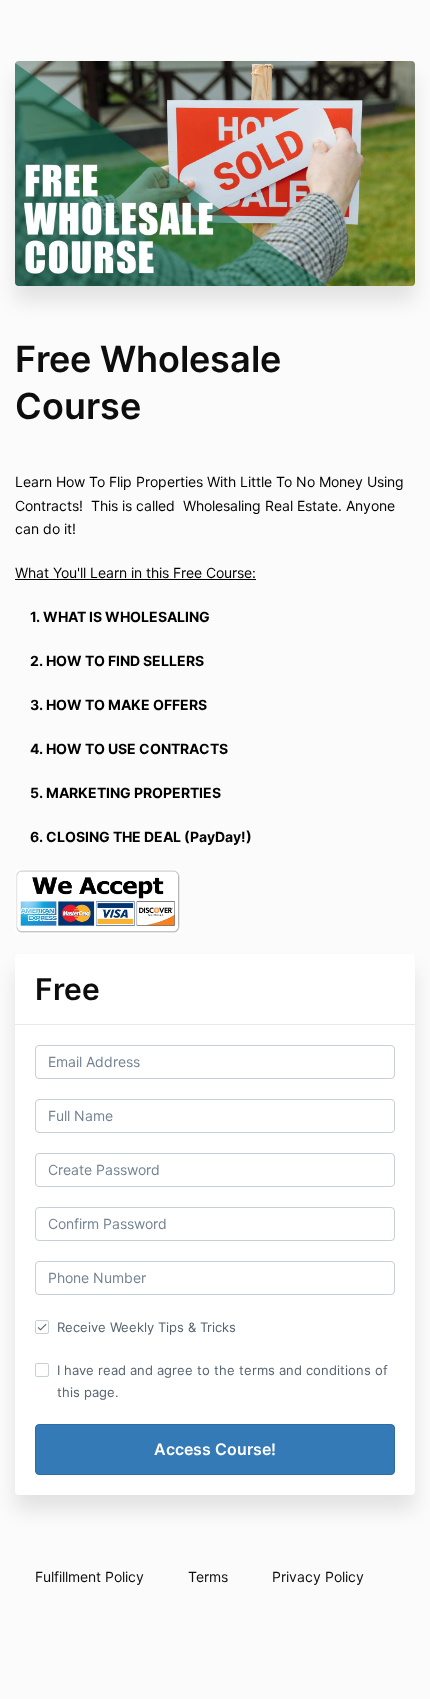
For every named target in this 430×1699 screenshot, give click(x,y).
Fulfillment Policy (89, 1576)
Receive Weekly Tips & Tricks (146, 1327)
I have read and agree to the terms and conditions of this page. (222, 1381)
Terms (208, 1576)
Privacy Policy (318, 1576)
